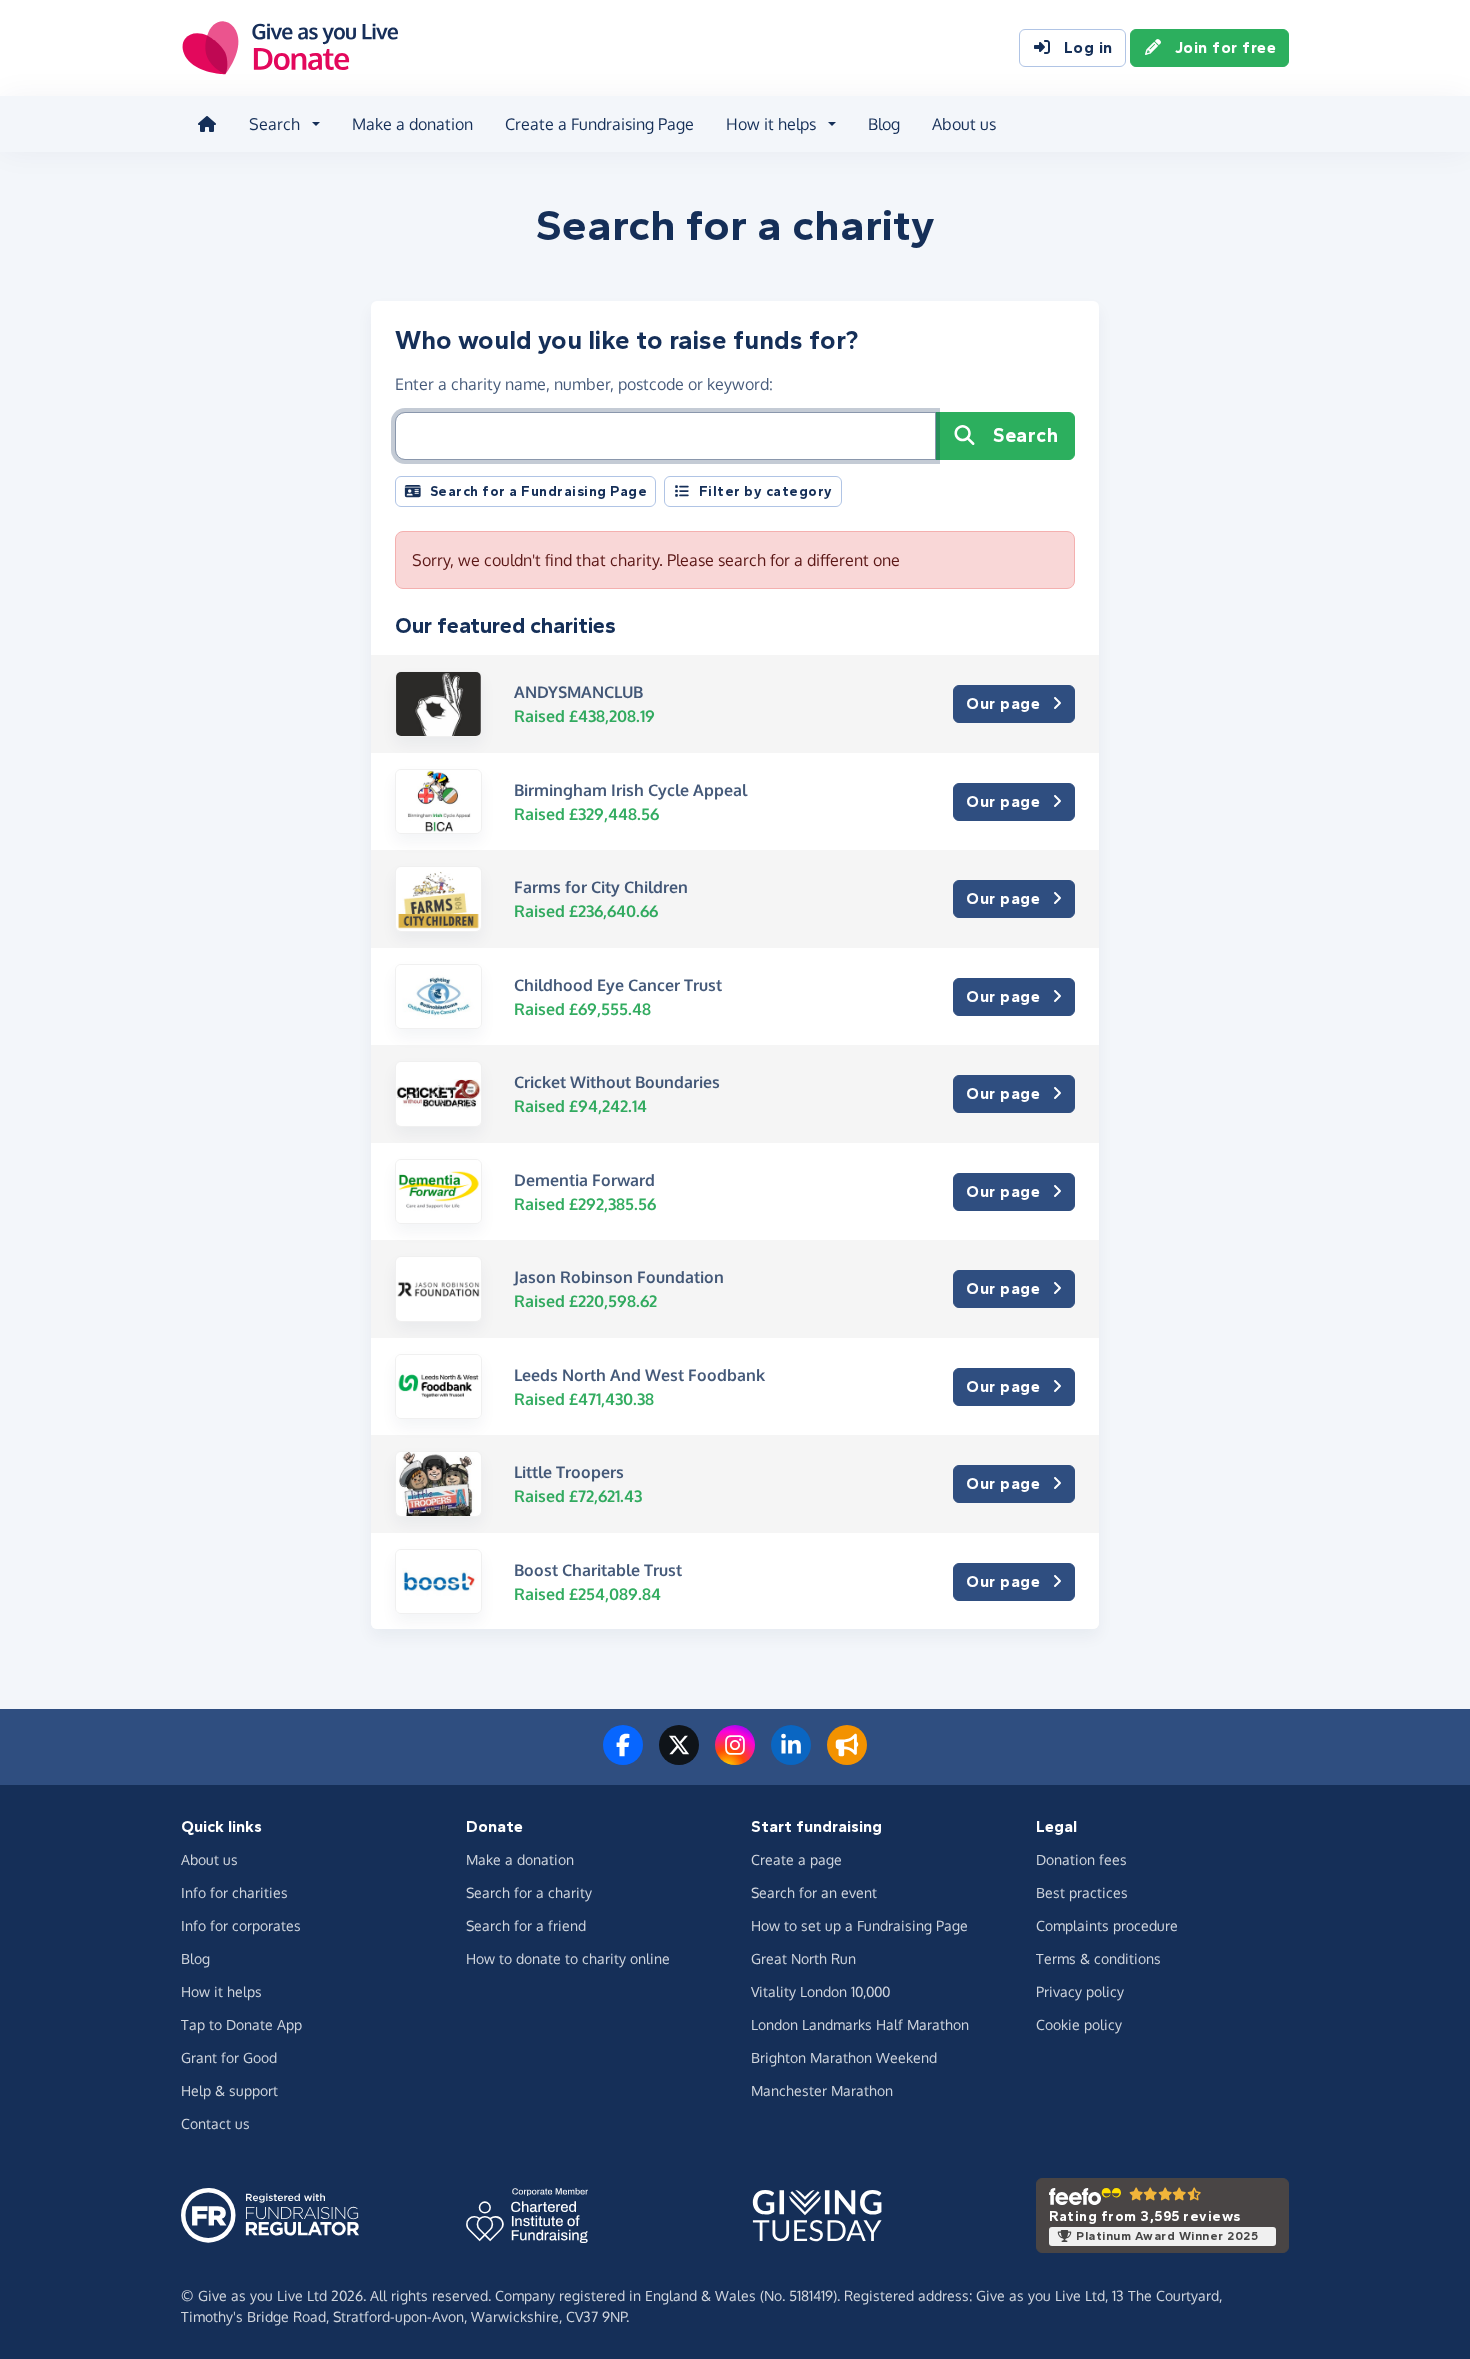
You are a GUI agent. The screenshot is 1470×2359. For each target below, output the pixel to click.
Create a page (796, 1859)
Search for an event (814, 1892)
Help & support (229, 2090)
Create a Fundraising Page (599, 124)
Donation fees (1081, 1859)
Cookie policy (1079, 2024)
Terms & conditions (1098, 1958)
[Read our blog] (847, 1757)
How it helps (221, 1991)
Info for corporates (241, 1925)
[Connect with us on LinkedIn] (791, 1757)
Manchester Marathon (822, 2090)
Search (1025, 435)
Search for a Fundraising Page (539, 491)
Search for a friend (526, 1925)
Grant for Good (229, 2057)
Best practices (1082, 1892)
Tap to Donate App (241, 2024)
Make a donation (412, 124)
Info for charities (234, 1892)
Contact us (215, 2123)
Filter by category (766, 491)
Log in (1088, 47)
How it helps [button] (771, 124)
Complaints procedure (1107, 1925)
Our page (1003, 703)
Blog (884, 124)
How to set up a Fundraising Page (859, 1925)
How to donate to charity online (568, 1958)
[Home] (207, 124)
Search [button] (274, 124)
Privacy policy (1080, 1991)
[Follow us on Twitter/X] (679, 1757)
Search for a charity (529, 1892)
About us (964, 124)
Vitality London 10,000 (820, 1991)
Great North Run (803, 1958)
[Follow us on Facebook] (623, 1757)
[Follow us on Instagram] (735, 1757)
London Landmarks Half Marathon (860, 2024)
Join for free (1226, 47)
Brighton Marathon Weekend (844, 2057)
